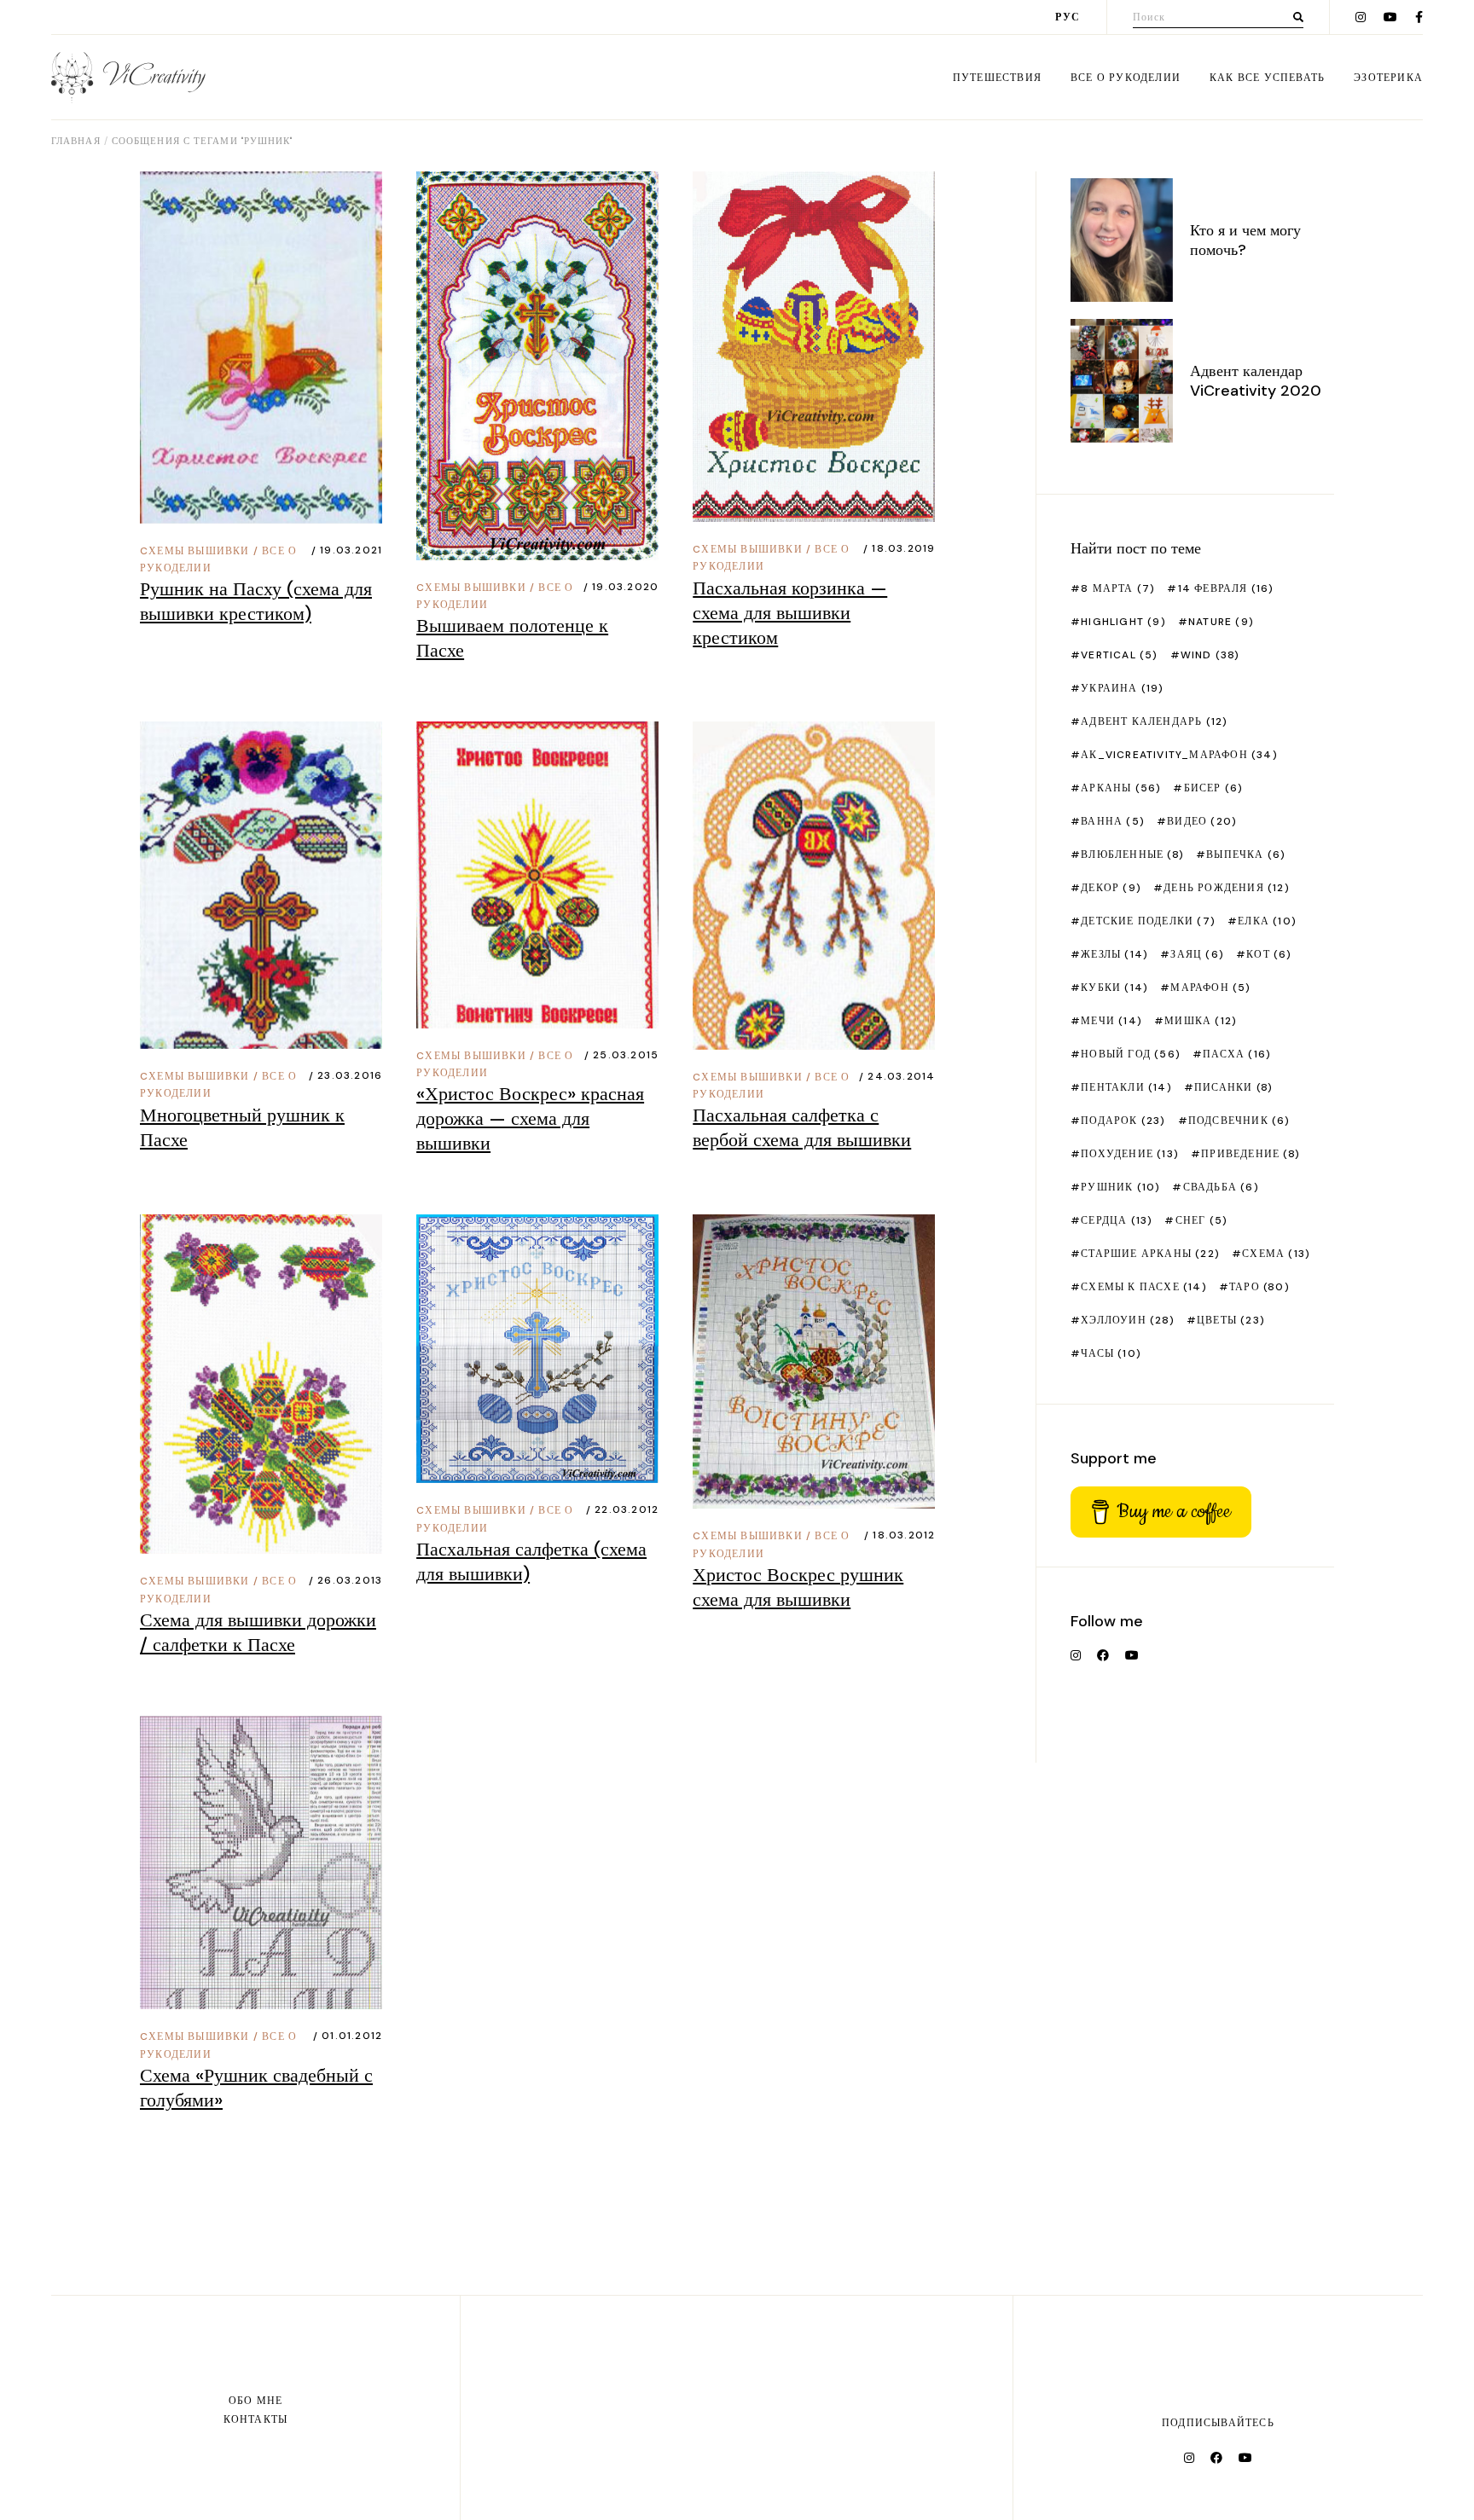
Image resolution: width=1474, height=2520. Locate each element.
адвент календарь (1154, 721)
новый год (1131, 1054)
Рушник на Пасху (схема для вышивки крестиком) (256, 601)
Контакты (256, 2419)
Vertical (1119, 655)
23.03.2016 (350, 1075)
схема (1276, 1254)
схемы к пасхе (1144, 1287)
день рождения (1227, 888)
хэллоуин (1128, 1320)
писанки (1233, 1087)
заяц (1197, 954)
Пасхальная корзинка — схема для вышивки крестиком (790, 613)
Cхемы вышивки (195, 551)
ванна (1113, 821)
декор (1111, 888)
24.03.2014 (901, 1076)
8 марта (1118, 588)
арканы (1121, 788)
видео (1202, 821)
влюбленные (1132, 854)
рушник (1120, 1187)
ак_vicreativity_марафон (1179, 755)
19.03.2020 (625, 587)
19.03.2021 (351, 550)
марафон (1210, 988)
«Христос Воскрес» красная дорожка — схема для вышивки (530, 1118)
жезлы (1114, 954)
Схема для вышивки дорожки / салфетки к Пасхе (258, 1632)
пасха (1237, 1054)
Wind (1210, 655)
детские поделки (1148, 921)
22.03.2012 (627, 1509)
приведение (1251, 1154)
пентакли (1126, 1087)
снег (1201, 1220)
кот (1269, 954)
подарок (1123, 1121)
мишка (1201, 1021)
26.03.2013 (350, 1580)
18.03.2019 (903, 548)
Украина (1122, 688)
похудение (1130, 1154)
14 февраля (1226, 588)
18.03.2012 (904, 1535)
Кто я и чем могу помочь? (1245, 240)
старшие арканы (1150, 1254)
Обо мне (255, 2401)
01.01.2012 (352, 2036)
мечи (1111, 1021)
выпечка (1246, 854)
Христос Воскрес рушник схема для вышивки (798, 1587)
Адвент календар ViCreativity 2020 (1256, 381)
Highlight (1123, 622)
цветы (1231, 1320)
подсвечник (1239, 1121)
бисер (1213, 788)
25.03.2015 (626, 1055)
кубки (1114, 988)
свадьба (1221, 1187)
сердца (1117, 1220)
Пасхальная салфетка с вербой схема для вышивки (802, 1127)
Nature (1221, 622)
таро (1259, 1287)
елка (1267, 921)
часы (1111, 1353)
